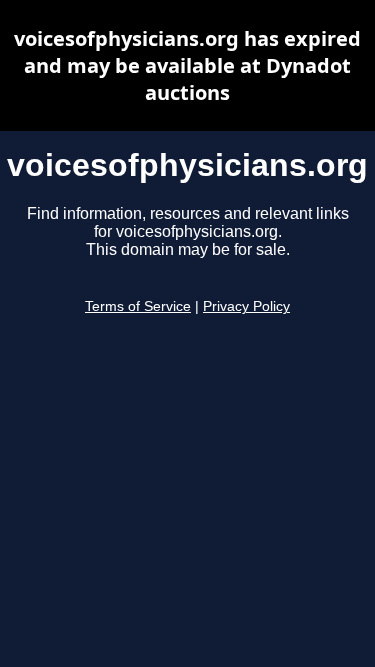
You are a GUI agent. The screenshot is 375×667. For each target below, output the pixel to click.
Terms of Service (138, 306)
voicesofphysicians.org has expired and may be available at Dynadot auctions (187, 65)
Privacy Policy (246, 306)
